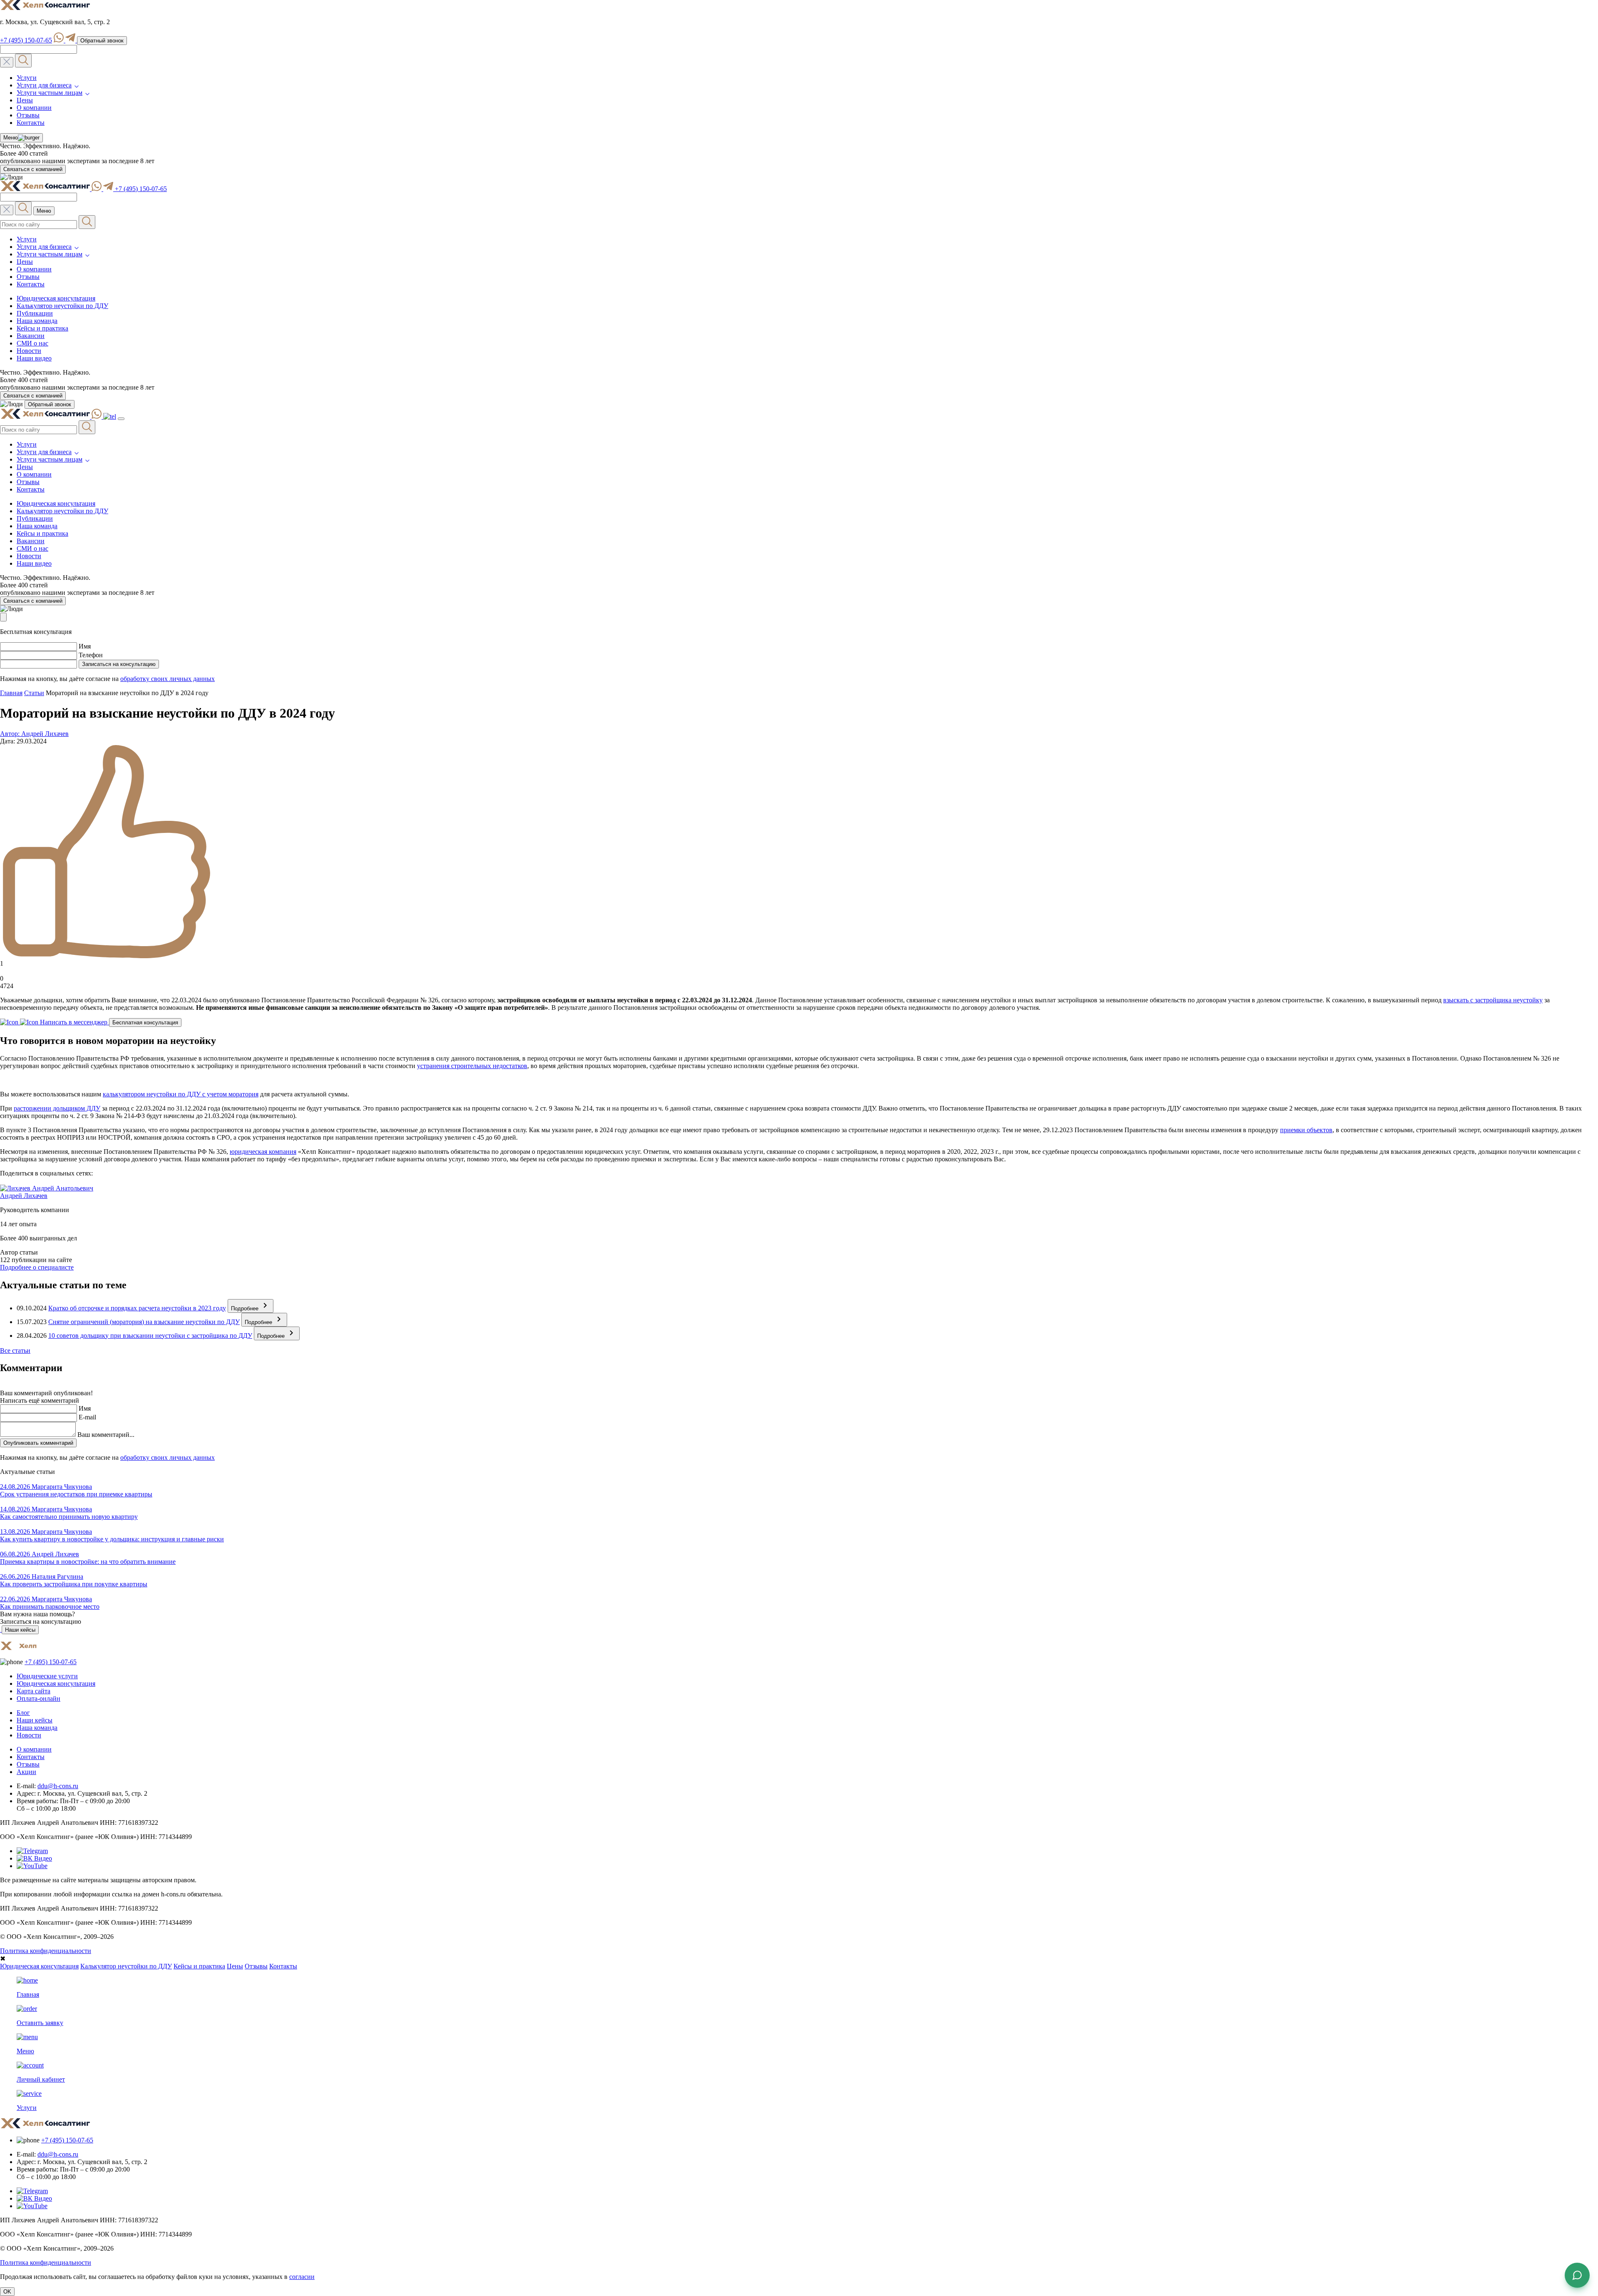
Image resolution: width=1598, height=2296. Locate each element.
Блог (23, 1713)
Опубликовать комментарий (38, 1443)
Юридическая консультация (56, 298)
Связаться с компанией (33, 169)
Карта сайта (33, 1691)
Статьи (34, 693)
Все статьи (15, 1351)
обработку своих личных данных (167, 679)
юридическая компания (263, 1152)
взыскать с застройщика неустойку (1493, 1000)
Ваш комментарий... (106, 1435)
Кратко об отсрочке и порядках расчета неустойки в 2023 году (137, 1308)
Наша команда (37, 321)
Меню (9, 138)
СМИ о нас (32, 343)
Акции (26, 1772)
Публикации (35, 313)
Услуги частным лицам (50, 93)
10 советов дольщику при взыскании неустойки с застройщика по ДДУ (150, 1336)
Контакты (31, 123)
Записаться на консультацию (119, 664)
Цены (25, 100)
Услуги (27, 78)
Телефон (91, 655)
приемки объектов (1306, 1130)
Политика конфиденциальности (46, 1951)
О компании (34, 108)
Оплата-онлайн (38, 1698)
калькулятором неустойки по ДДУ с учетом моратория (181, 1094)
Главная (11, 693)
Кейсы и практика (42, 328)
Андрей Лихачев (24, 1196)
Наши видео (34, 358)
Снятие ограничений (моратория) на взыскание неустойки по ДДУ (144, 1322)
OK (7, 2292)
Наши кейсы (20, 1630)
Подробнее (246, 1308)
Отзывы (28, 115)
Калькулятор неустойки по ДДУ (62, 306)
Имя (85, 646)
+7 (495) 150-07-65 (26, 40)
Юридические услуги (47, 1676)
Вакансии (31, 336)
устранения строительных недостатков (472, 1066)
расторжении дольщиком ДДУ (57, 1108)
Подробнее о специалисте (37, 1267)
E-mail (87, 1417)
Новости (29, 351)
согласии (302, 2277)
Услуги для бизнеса (44, 85)
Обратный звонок (102, 41)
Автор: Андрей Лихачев (34, 734)
